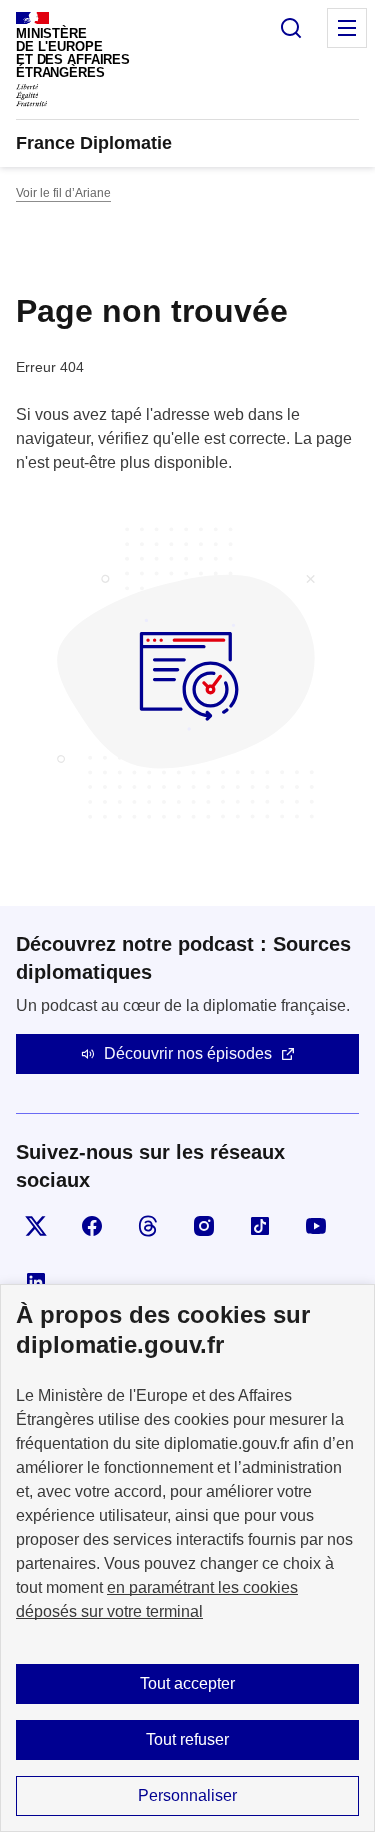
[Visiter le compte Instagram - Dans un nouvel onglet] (204, 1226)
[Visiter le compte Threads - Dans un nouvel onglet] (148, 1226)
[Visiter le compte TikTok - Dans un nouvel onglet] (260, 1226)
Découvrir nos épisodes (188, 1053)
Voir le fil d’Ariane (63, 193)
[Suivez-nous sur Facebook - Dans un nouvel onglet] (92, 1226)
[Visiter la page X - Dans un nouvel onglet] (36, 1226)
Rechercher (291, 28)
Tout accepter (187, 1683)
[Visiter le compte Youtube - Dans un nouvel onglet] (316, 1226)
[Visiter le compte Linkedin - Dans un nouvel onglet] (36, 1282)
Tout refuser (187, 1739)
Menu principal (347, 28)
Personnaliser (187, 1795)
